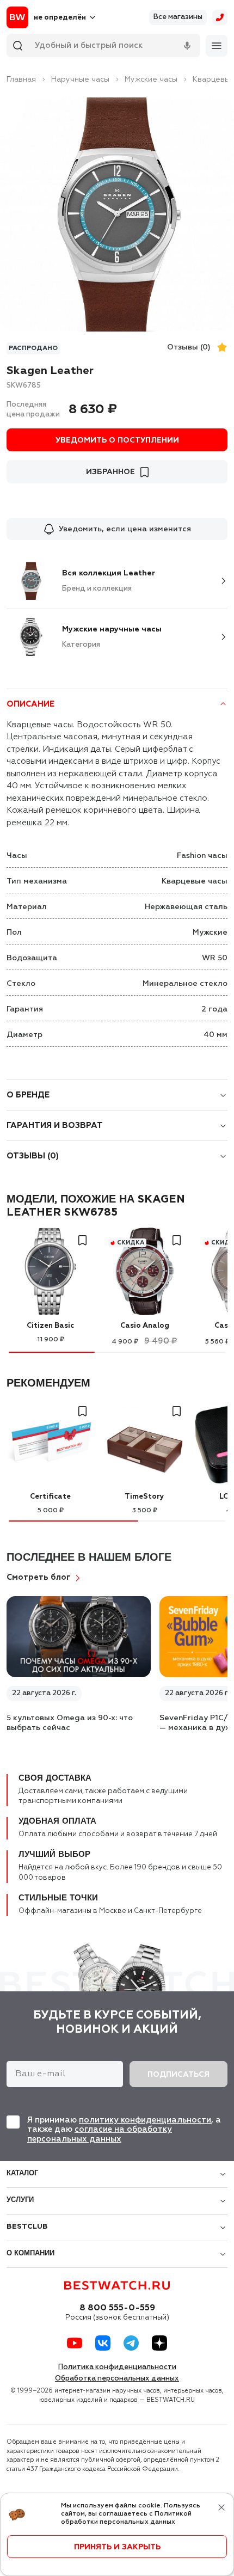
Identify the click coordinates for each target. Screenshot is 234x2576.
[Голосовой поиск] (187, 46)
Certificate (50, 1497)
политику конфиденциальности (145, 2120)
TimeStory (144, 1497)
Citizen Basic (50, 1326)
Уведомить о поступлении (117, 440)
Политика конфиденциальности (117, 2367)
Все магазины (178, 17)
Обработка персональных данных (117, 2379)
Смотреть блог (39, 1577)
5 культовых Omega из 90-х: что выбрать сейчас (70, 1723)
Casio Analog (145, 1326)
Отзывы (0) (189, 347)
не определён (60, 18)
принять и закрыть (117, 2547)
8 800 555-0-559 (117, 2308)
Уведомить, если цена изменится (125, 529)
